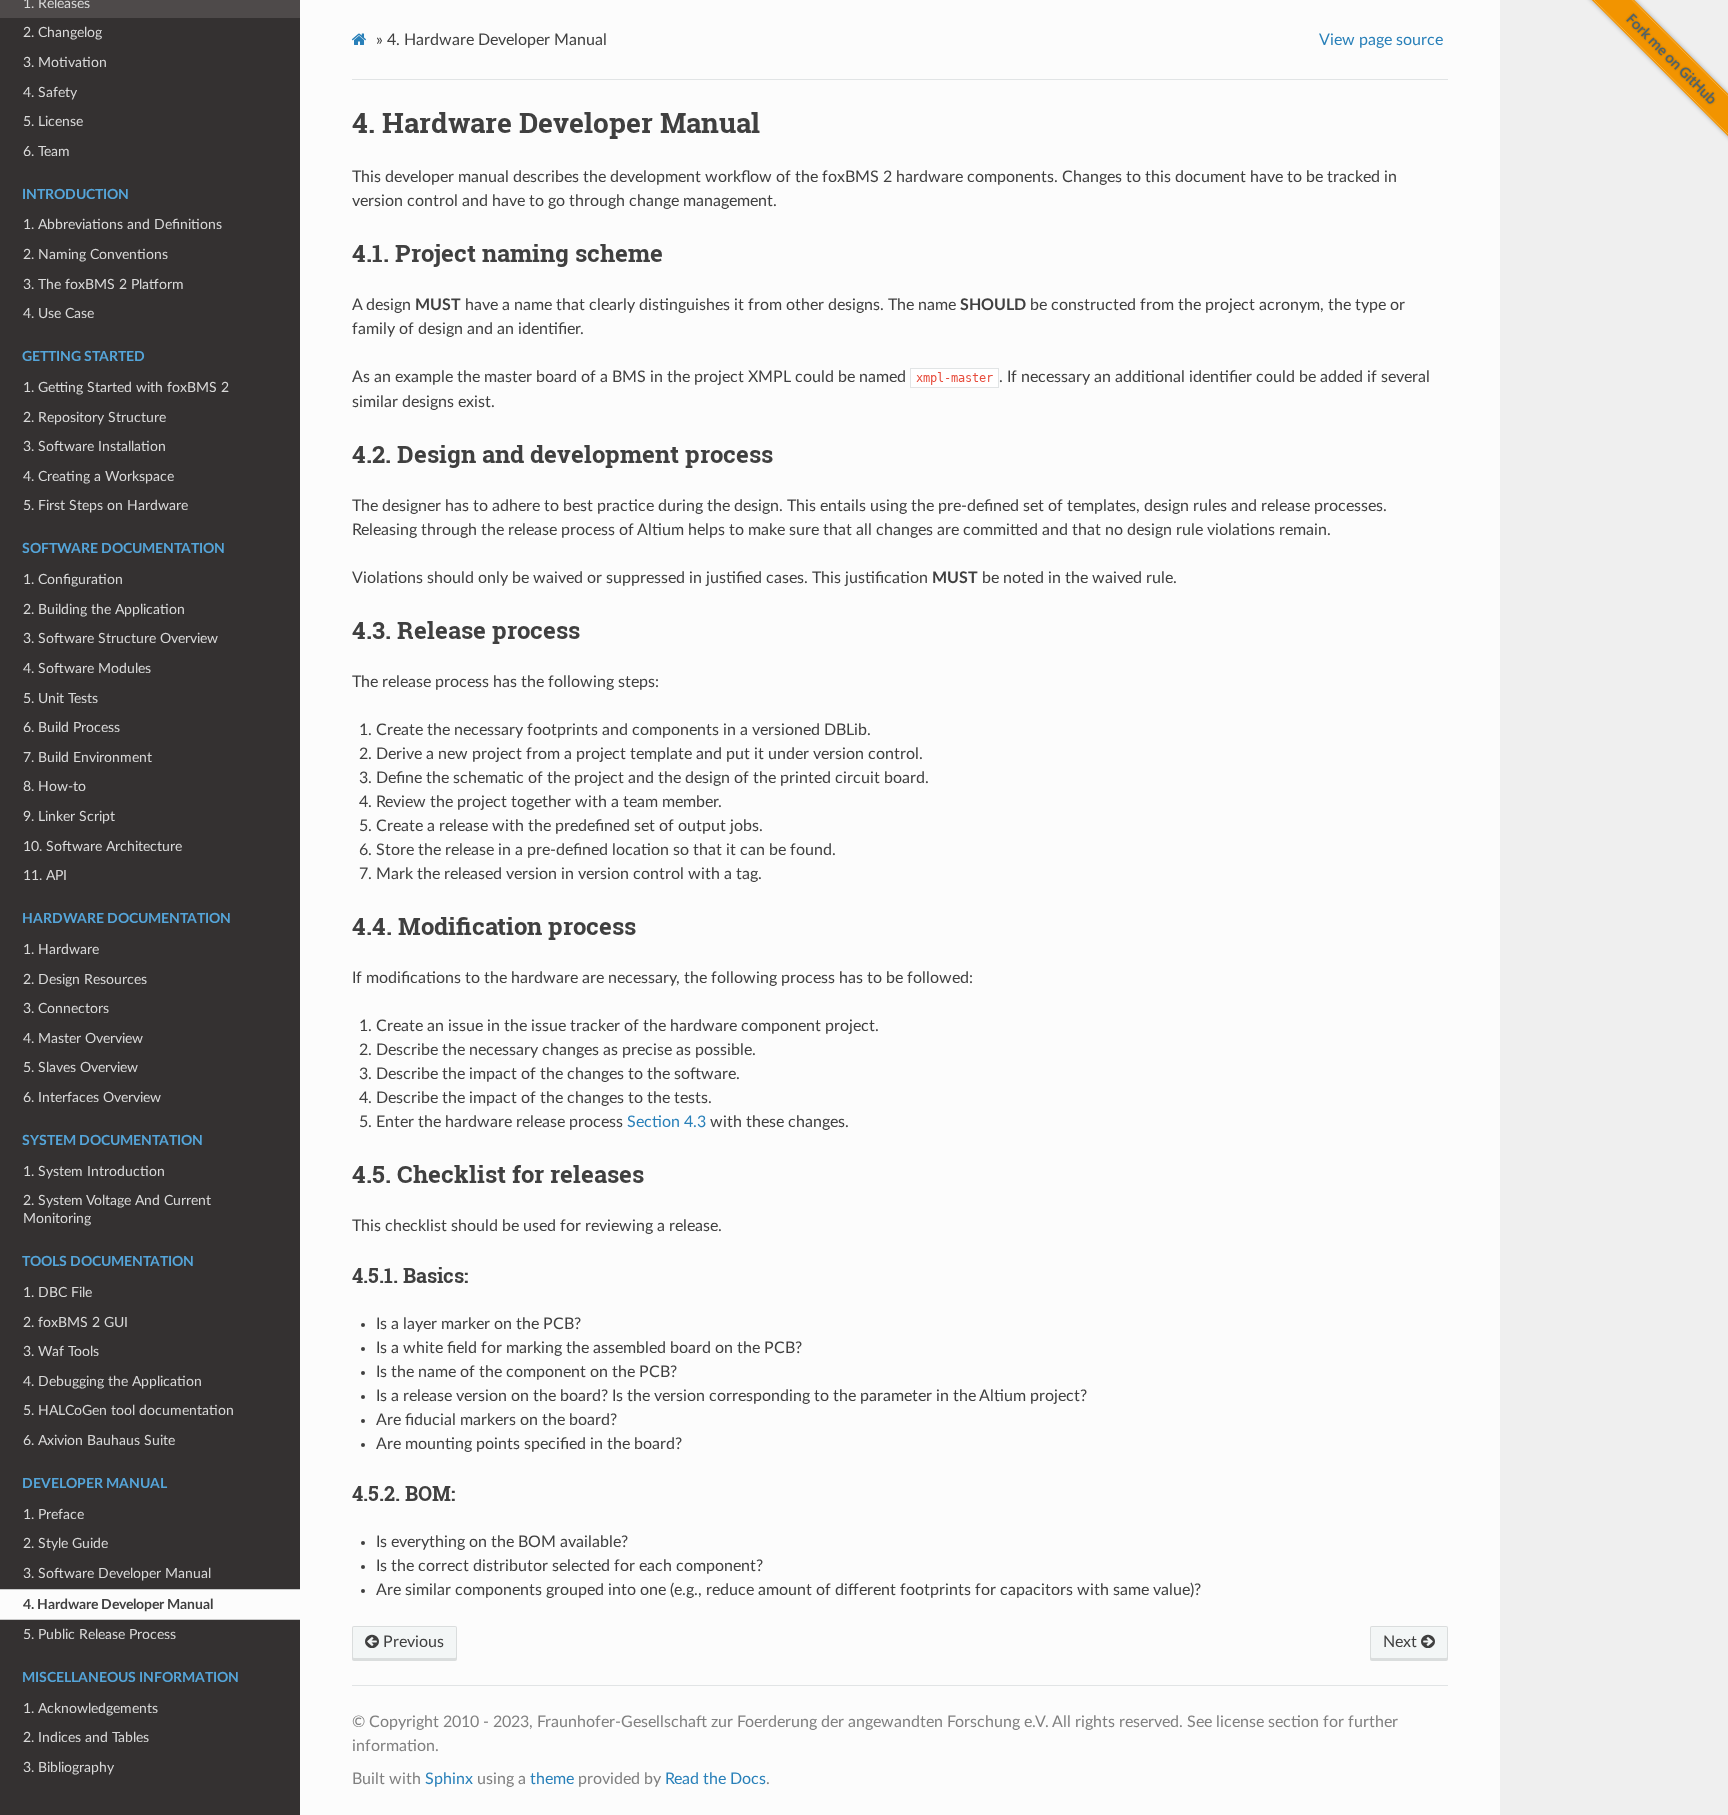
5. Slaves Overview (80, 1067)
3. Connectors (66, 1008)
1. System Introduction (94, 1171)
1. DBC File (57, 1292)
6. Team (46, 151)
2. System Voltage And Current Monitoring (117, 1209)
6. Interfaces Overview (92, 1097)
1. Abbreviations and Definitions (122, 224)
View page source (1381, 40)
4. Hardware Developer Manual (118, 1604)
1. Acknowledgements (90, 1708)
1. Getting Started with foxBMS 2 (126, 387)
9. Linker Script (69, 816)
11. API (45, 875)
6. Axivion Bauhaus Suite (99, 1440)
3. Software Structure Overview (120, 638)
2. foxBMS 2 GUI (75, 1322)
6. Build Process (71, 727)
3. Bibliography (68, 1767)
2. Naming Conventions (95, 254)
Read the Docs (715, 1779)
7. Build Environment (87, 757)
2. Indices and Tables (86, 1737)
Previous (411, 1642)
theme (552, 1779)
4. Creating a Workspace (98, 476)
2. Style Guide (65, 1543)
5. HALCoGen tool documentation (128, 1410)
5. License (53, 121)
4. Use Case (58, 313)
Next (1402, 1642)
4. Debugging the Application (112, 1381)
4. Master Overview (83, 1038)
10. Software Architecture (102, 846)
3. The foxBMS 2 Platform (103, 284)
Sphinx (449, 1779)
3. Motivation (65, 62)
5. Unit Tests (60, 698)
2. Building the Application (104, 609)
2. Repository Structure (94, 417)
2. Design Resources (85, 979)
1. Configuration (73, 579)
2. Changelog (62, 32)
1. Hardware (61, 949)
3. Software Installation (94, 446)
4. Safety (50, 92)
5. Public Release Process (99, 1634)
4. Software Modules (87, 668)
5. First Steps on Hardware (105, 505)
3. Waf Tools (61, 1351)
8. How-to (54, 786)
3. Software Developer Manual (117, 1573)
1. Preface (53, 1514)
